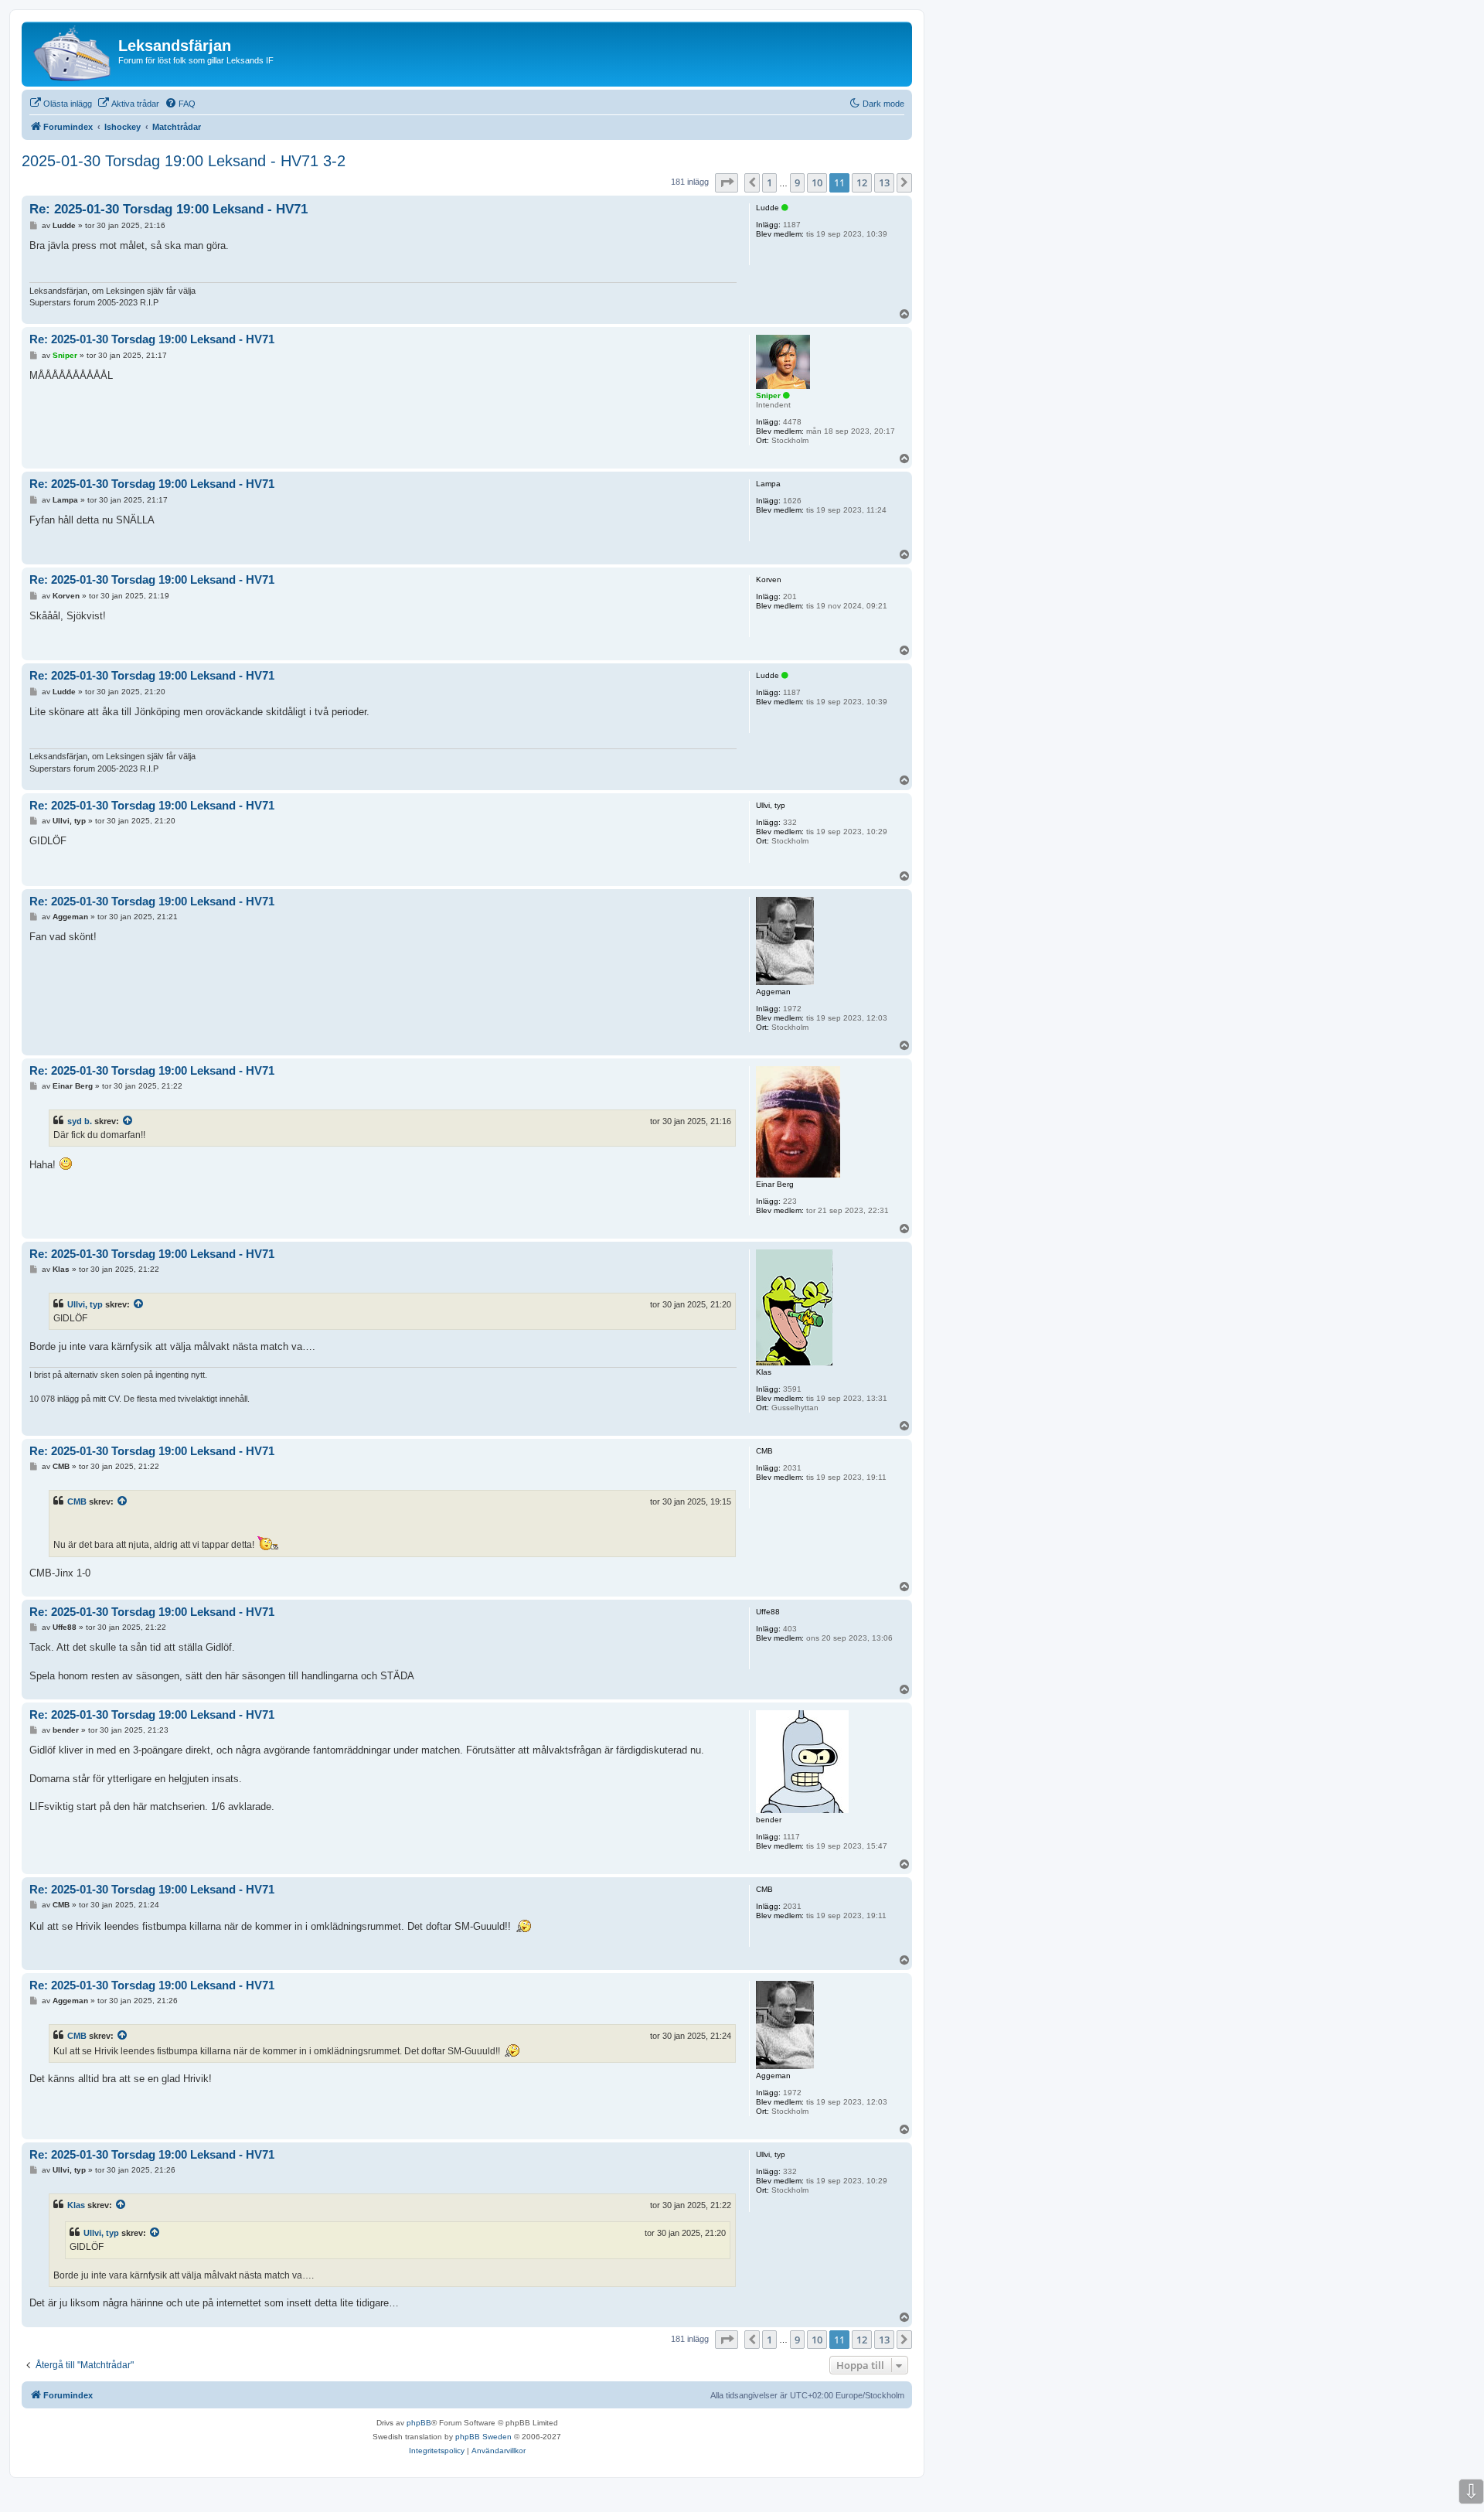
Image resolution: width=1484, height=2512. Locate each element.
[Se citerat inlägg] (128, 1121)
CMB (77, 1501)
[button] (727, 182)
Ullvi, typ (85, 1304)
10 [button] (817, 182)
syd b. (80, 1121)
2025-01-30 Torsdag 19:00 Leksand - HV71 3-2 (184, 161)
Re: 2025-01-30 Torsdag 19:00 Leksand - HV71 (168, 209)
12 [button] (862, 182)
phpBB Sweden (483, 2437)
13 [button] (884, 182)
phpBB (419, 2423)
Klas (76, 2205)
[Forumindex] (72, 54)
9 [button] (797, 182)
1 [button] (769, 182)
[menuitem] (61, 104)
